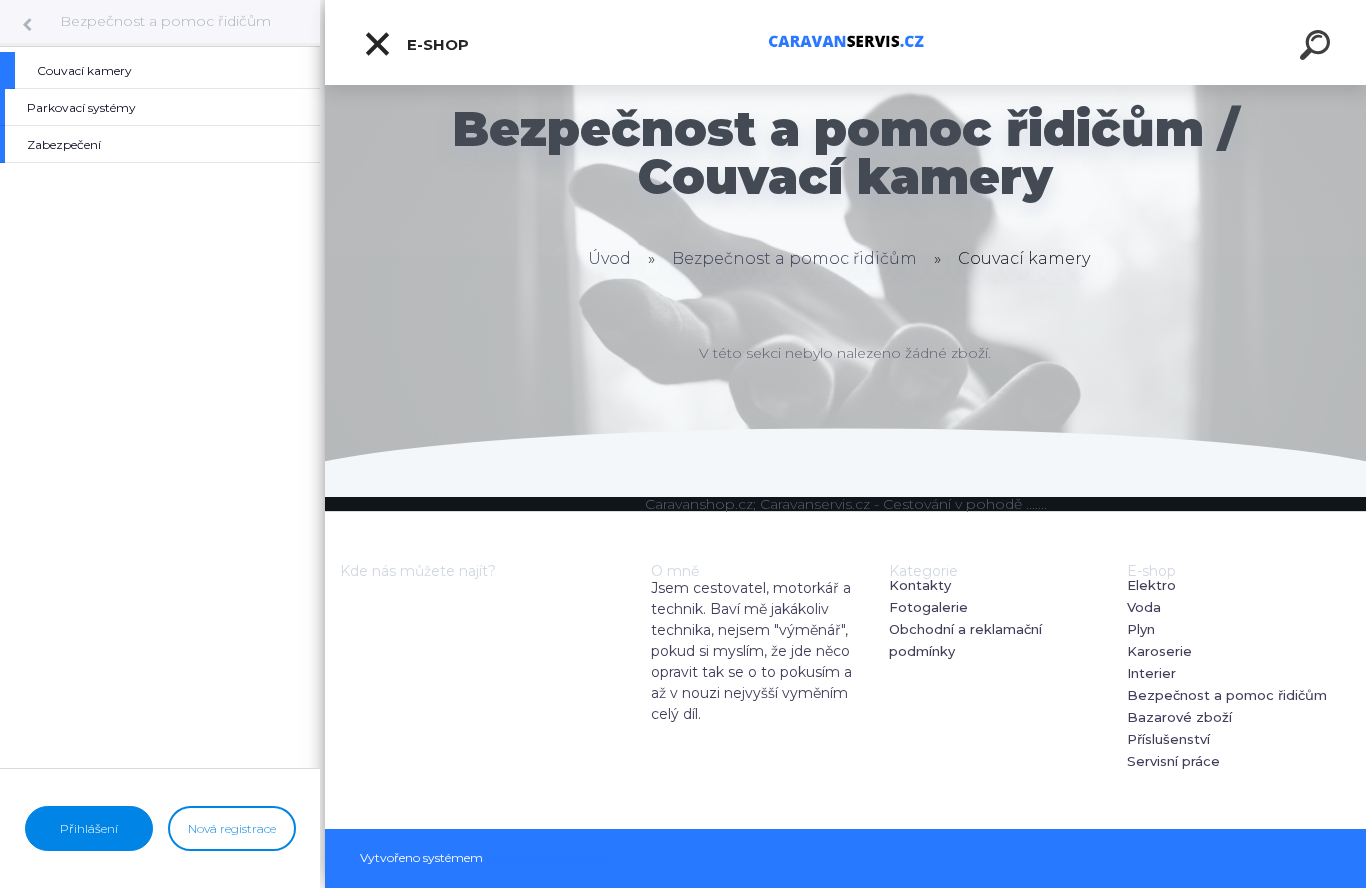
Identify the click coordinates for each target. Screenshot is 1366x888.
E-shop (436, 44)
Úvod (609, 258)
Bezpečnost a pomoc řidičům (165, 21)
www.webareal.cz (546, 858)
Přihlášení (89, 828)
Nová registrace (232, 828)
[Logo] (845, 42)
